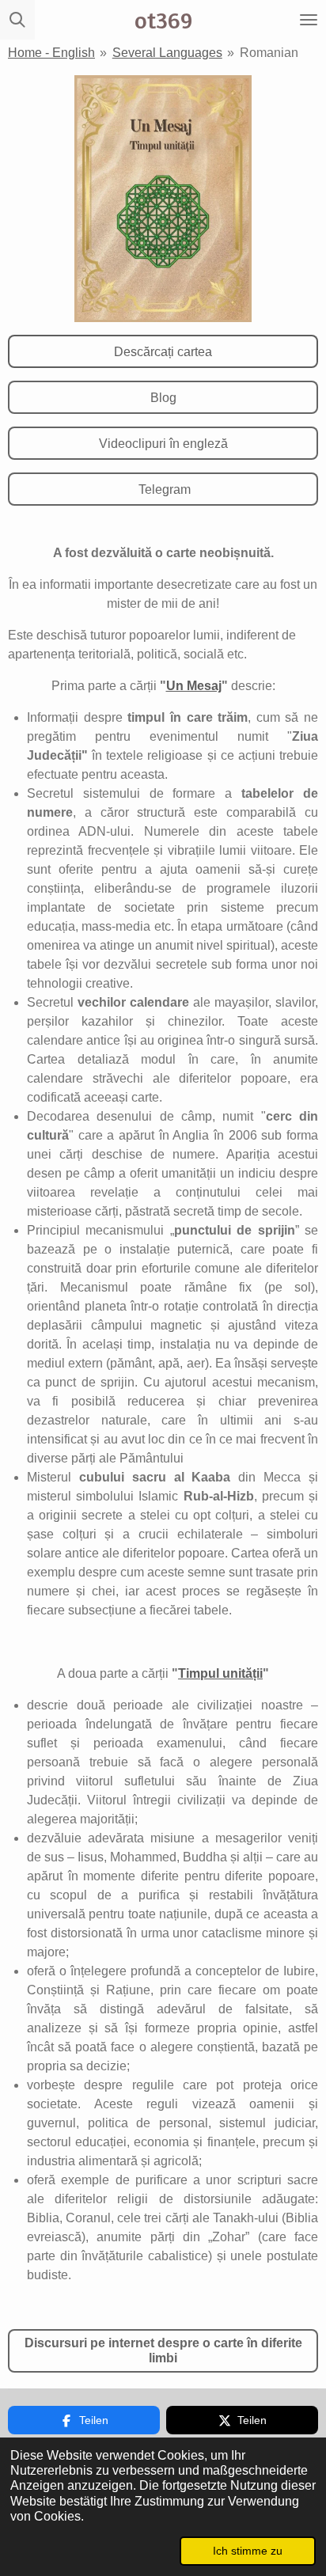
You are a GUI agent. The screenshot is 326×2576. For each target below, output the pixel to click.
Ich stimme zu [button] (248, 2551)
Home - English (51, 53)
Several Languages (167, 53)
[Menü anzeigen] (309, 20)
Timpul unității (220, 1673)
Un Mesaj (194, 686)
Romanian (269, 53)
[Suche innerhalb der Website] (17, 20)
